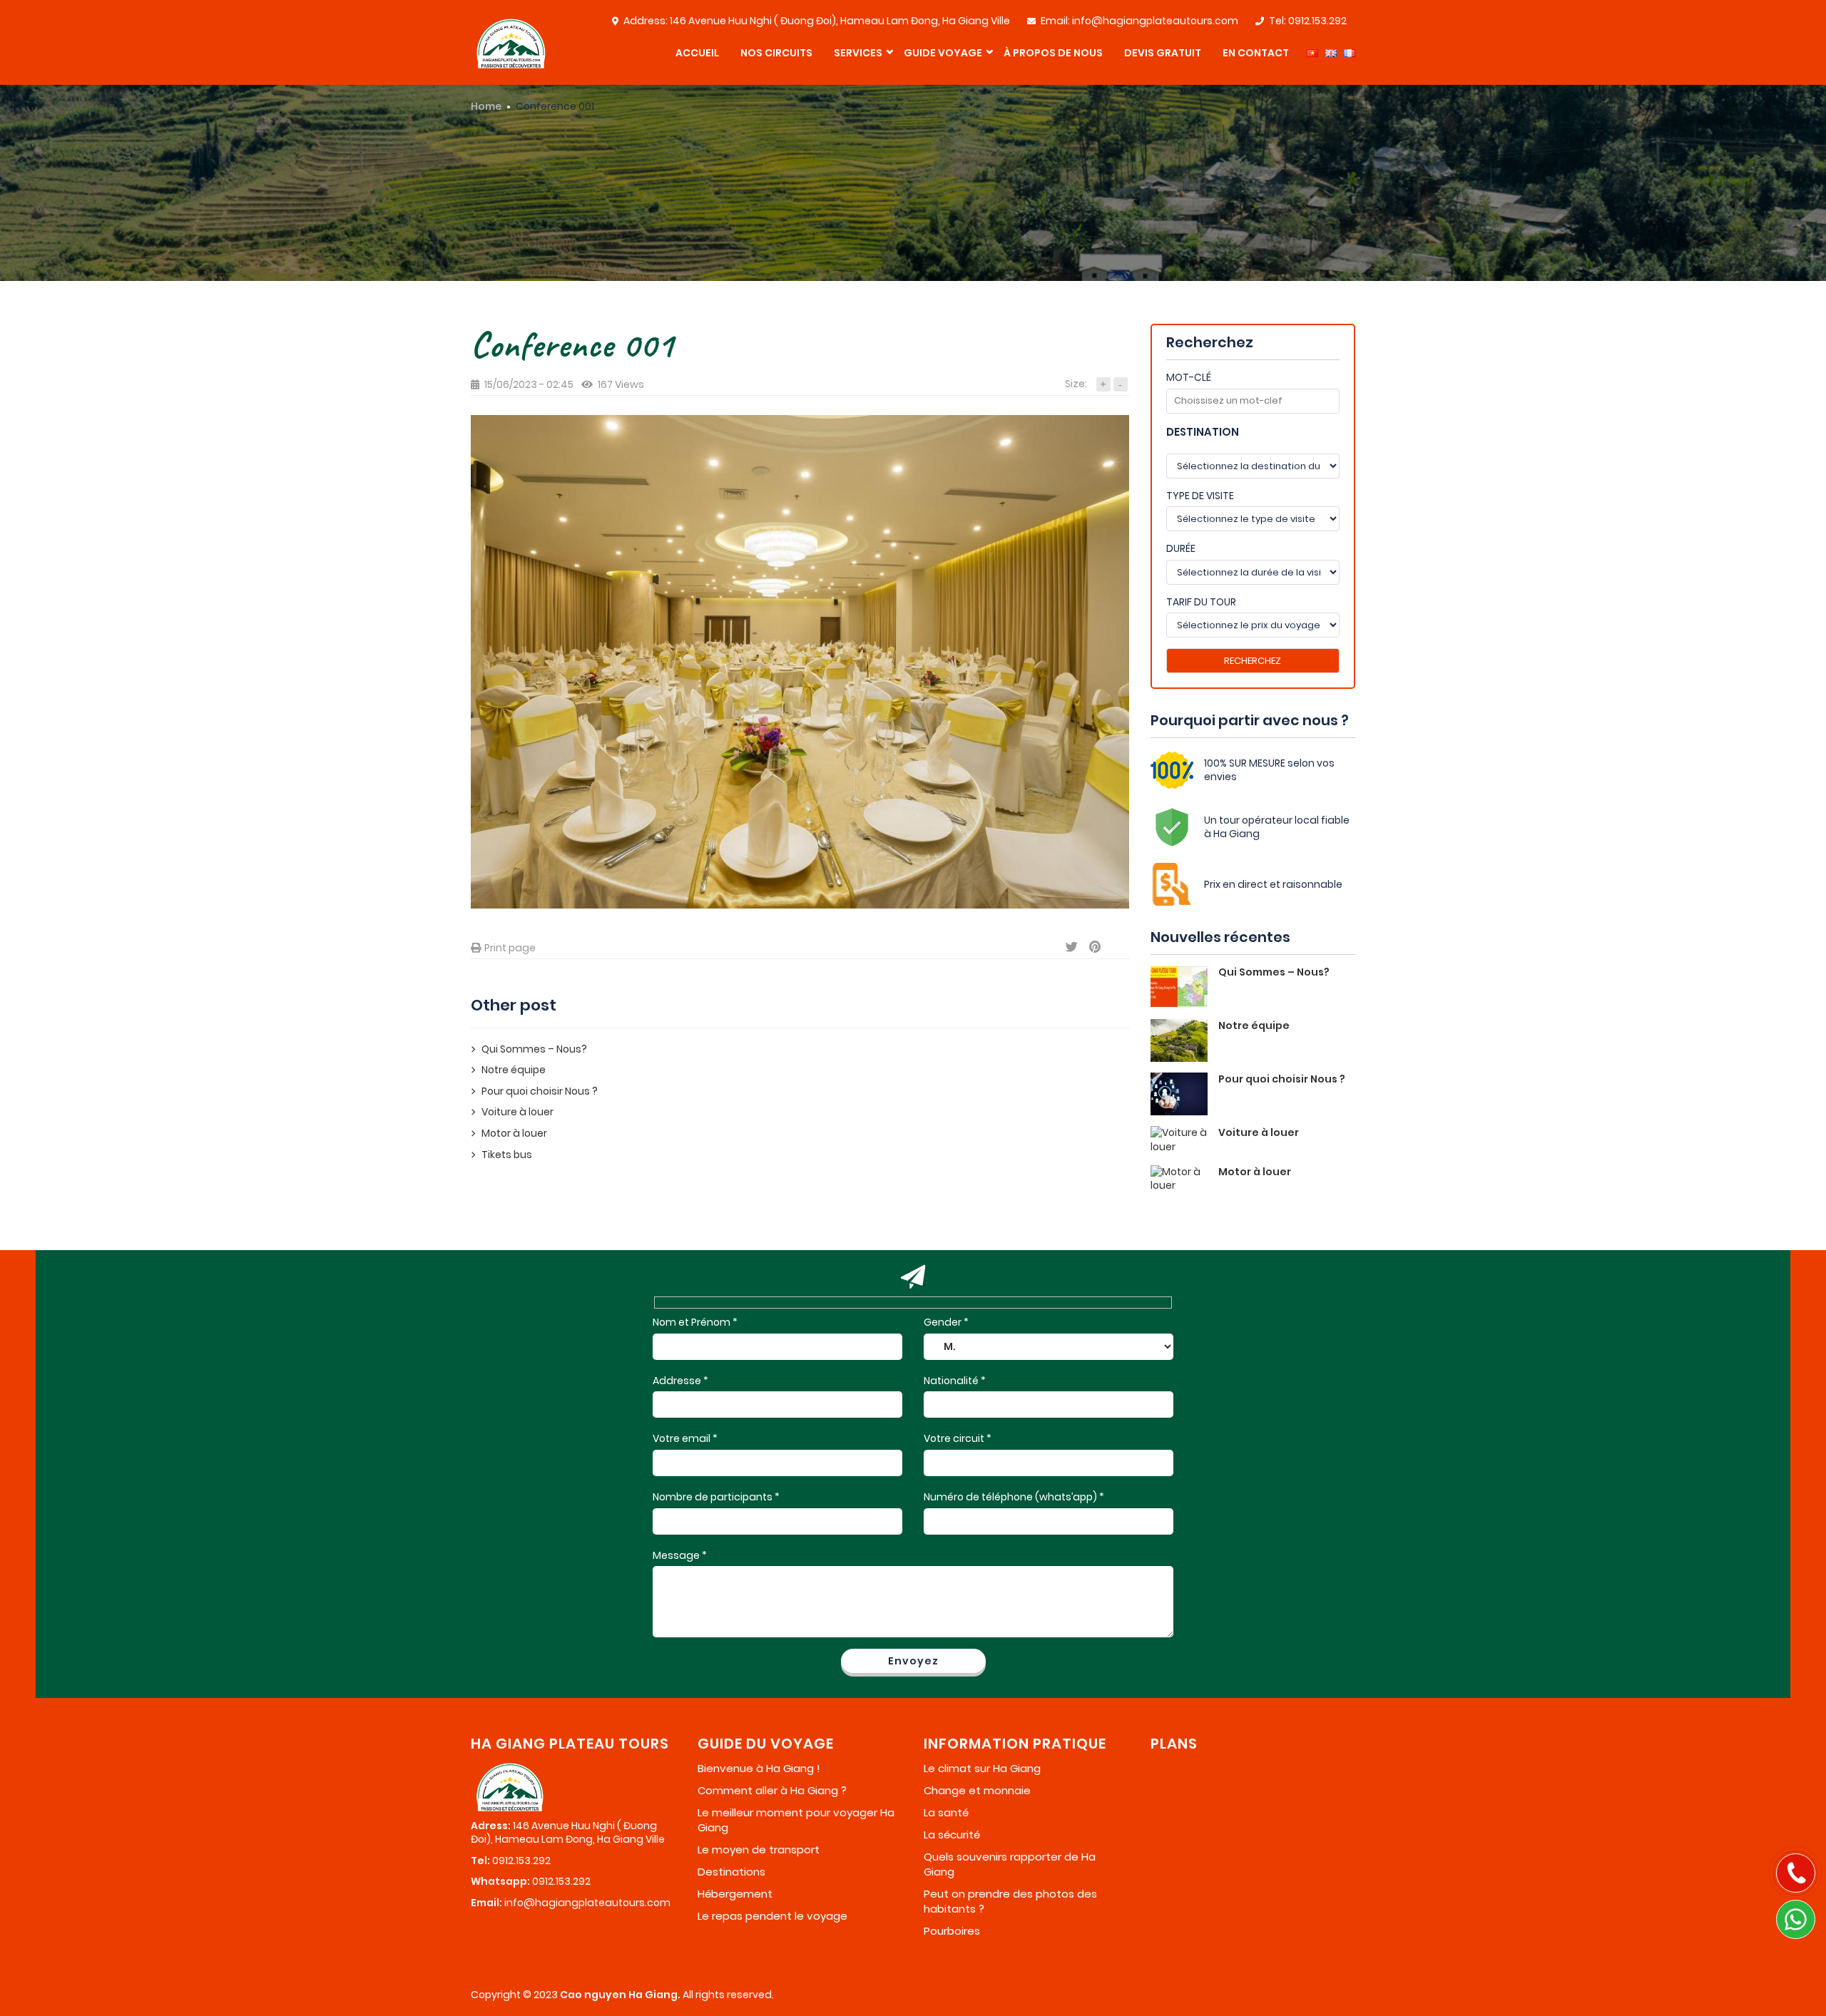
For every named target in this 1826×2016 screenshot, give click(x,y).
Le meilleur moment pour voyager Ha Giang (796, 1820)
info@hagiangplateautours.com (1155, 21)
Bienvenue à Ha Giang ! (759, 1768)
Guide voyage (943, 53)
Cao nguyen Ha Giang (619, 1995)
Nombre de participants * (716, 1497)
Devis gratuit (1163, 53)
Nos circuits (776, 53)
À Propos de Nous (1053, 53)
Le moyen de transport (759, 1849)
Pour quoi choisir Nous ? (540, 1091)
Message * (680, 1556)
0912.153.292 (1317, 21)
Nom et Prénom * (695, 1322)
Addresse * (680, 1381)
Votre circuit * (958, 1439)
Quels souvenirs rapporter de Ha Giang (1010, 1864)
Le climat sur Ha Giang (982, 1768)
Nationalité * (955, 1381)
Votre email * (685, 1439)
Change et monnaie (977, 1790)
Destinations (731, 1872)
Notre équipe (514, 1070)
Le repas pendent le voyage (772, 1916)
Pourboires (952, 1931)
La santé (946, 1812)
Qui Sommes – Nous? (534, 1049)
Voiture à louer (517, 1112)
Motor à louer (514, 1134)
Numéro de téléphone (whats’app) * (1014, 1497)
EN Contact (1256, 53)
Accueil (697, 53)
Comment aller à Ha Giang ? (772, 1790)
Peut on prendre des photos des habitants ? (1010, 1901)
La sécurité (952, 1835)
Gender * (946, 1322)
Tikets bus (507, 1155)
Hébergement (735, 1894)
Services (858, 53)
